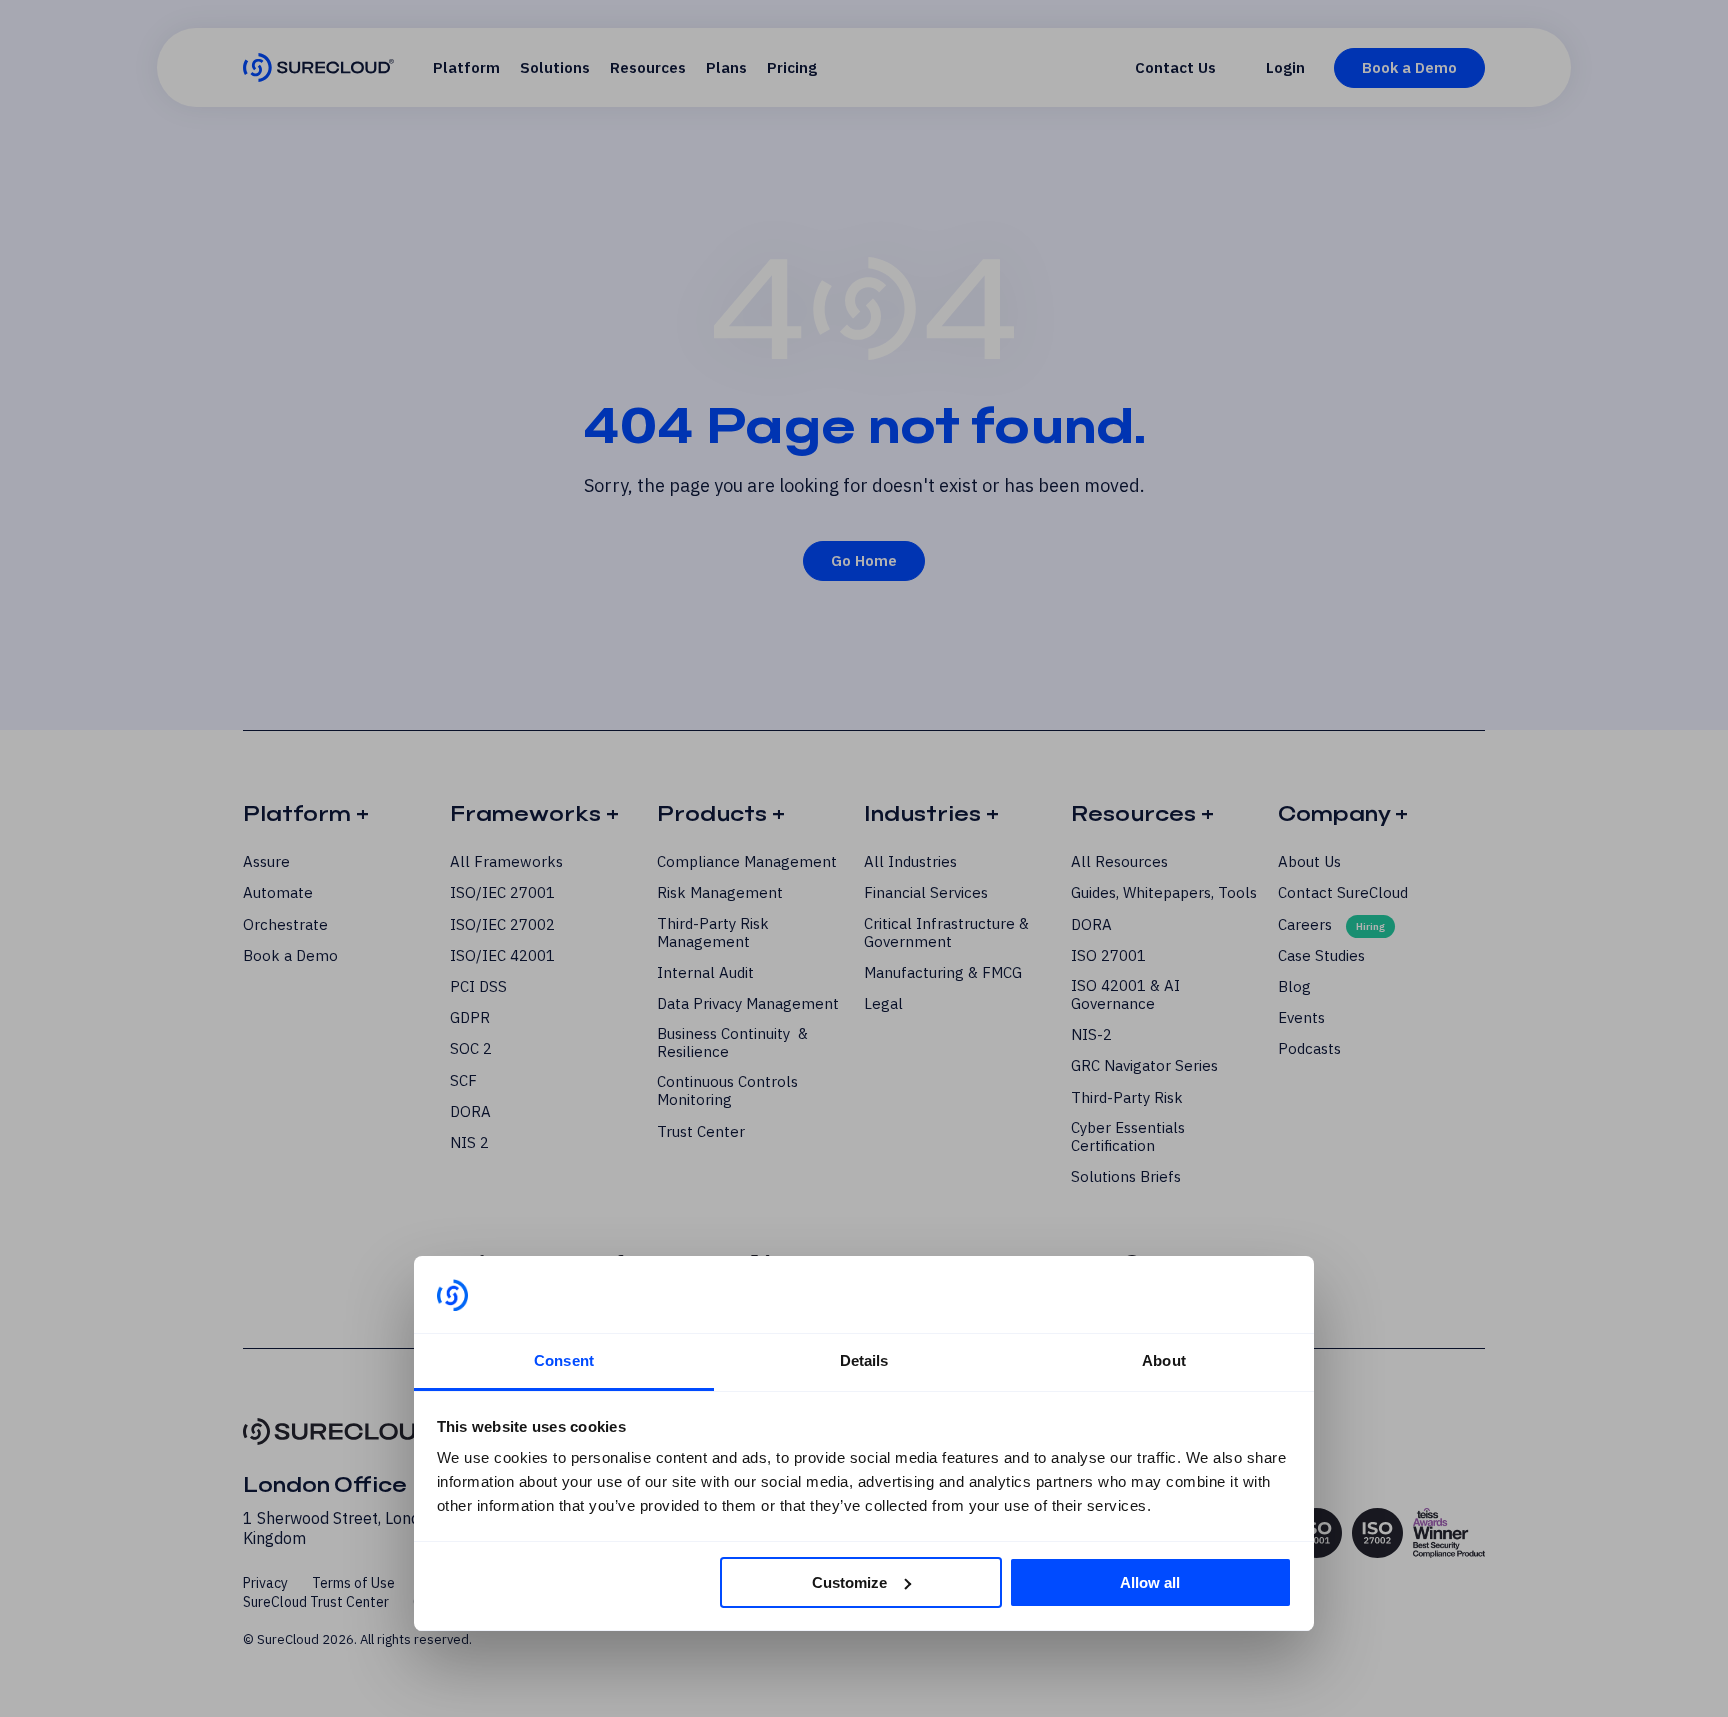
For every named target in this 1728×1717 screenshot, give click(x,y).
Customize (849, 1582)
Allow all (1150, 1582)
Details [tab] (864, 1360)
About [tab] (1164, 1360)
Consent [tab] (564, 1360)
